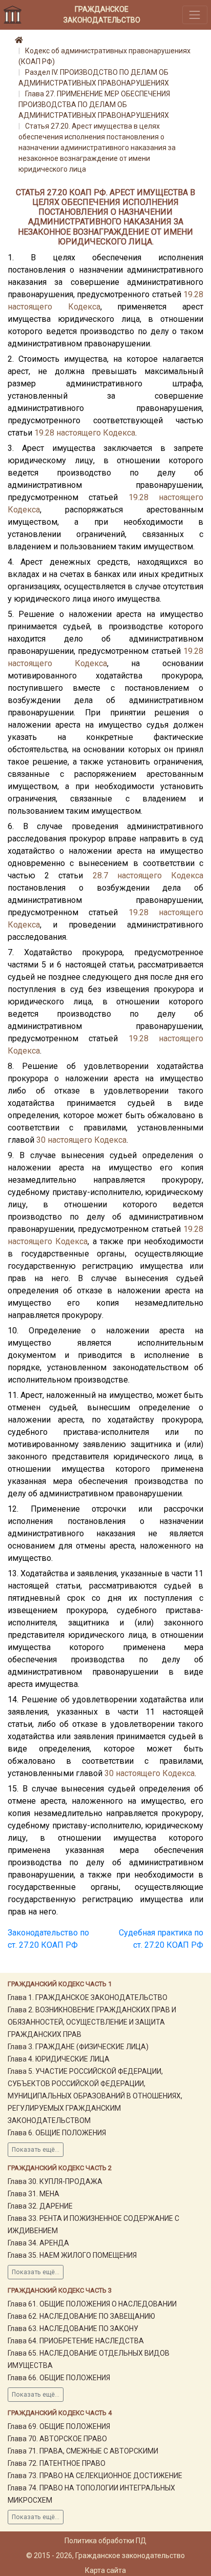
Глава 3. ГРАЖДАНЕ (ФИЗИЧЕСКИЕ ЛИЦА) (78, 2047)
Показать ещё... (36, 2150)
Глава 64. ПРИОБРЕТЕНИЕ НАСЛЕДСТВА (76, 2341)
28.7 (100, 875)
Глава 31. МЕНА (34, 2194)
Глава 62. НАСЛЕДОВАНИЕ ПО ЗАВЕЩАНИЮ (81, 2316)
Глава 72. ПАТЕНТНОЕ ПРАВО (57, 2463)
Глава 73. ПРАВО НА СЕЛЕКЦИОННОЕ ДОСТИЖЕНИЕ (95, 2476)
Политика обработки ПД (105, 2541)
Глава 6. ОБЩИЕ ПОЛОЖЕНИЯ (57, 2133)
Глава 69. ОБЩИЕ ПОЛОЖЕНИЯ (59, 2426)
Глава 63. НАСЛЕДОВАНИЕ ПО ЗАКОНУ (73, 2328)
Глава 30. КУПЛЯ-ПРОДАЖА (55, 2181)
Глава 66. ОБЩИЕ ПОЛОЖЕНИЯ (59, 2378)
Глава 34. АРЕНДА (38, 2243)
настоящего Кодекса (54, 307)
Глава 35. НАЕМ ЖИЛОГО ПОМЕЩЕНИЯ (72, 2255)
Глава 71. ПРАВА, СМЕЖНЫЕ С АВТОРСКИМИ (83, 2451)
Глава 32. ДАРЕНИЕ (40, 2206)
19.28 (193, 294)
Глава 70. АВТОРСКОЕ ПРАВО (57, 2439)
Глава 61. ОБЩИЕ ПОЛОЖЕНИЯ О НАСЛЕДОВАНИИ (92, 2304)
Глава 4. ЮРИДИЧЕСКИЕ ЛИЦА (59, 2059)
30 (41, 1140)
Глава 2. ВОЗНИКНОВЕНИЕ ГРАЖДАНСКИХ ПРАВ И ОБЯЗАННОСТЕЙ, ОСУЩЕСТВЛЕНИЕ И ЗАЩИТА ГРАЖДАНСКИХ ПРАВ (92, 2022)
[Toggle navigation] (195, 15)
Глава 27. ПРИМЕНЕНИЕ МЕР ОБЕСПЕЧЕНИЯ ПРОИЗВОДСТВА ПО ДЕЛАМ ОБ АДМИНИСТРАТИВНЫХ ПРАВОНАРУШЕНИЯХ (94, 105)
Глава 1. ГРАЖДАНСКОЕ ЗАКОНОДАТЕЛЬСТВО (88, 1997)
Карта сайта (105, 2570)
